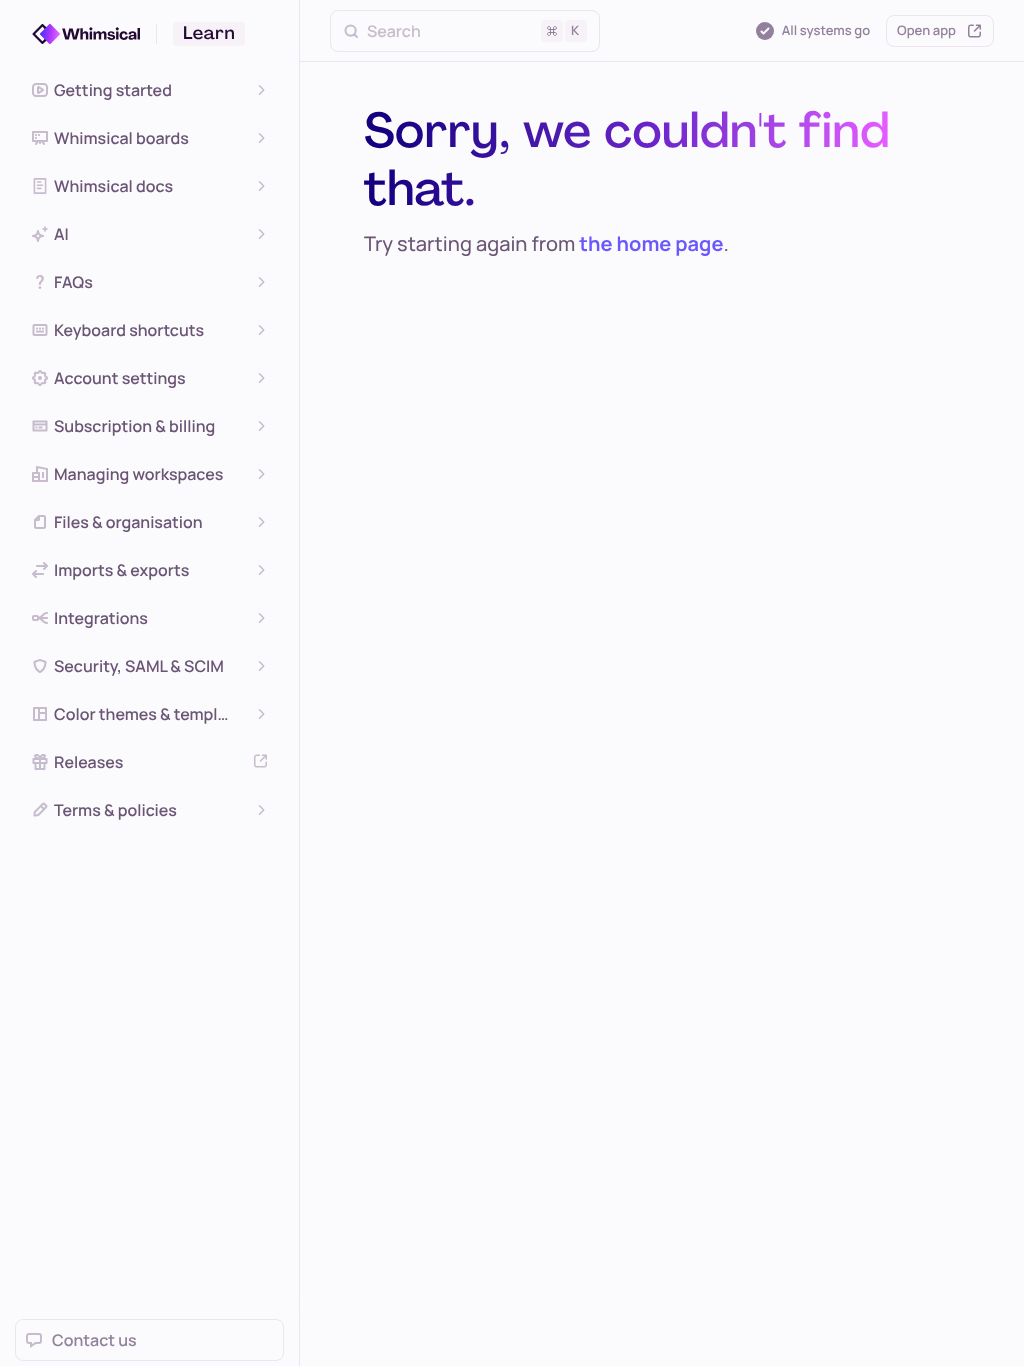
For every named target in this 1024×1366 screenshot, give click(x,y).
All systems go (826, 30)
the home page (651, 243)
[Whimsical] (94, 34)
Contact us (94, 1340)
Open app (926, 30)
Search (473, 31)
